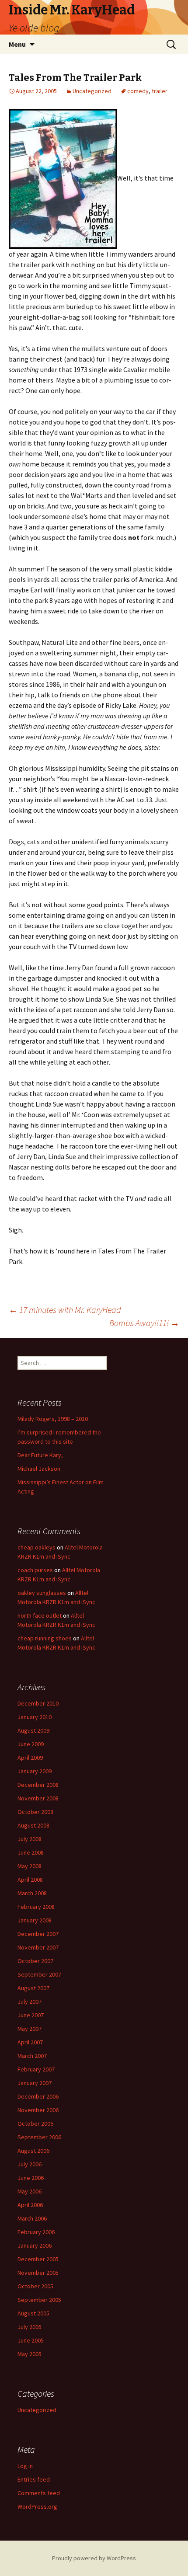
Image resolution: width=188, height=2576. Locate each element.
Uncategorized (92, 91)
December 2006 (38, 2096)
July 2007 (30, 2002)
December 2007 (38, 1934)
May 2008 (30, 1866)
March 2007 (32, 2056)
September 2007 (39, 1974)
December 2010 (38, 1703)
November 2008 (38, 1798)
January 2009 (35, 1771)
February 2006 (36, 2232)
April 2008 (30, 1880)
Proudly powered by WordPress (94, 2558)
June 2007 (31, 2015)
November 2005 (38, 2273)
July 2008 (30, 1839)
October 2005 (35, 2286)
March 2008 (32, 1893)
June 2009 (31, 1744)
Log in (25, 2466)
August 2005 (33, 2313)
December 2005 (38, 2259)
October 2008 (35, 1812)
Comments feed (39, 2493)
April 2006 (30, 2205)
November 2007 (38, 1947)
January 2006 (35, 2245)
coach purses (35, 1570)
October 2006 (35, 2123)
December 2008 (38, 1785)
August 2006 (33, 2151)
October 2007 (35, 1961)
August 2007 (33, 1988)
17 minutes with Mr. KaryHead (65, 1310)
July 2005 (30, 2327)
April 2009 (30, 1758)
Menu (17, 44)
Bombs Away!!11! (144, 1323)
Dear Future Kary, (40, 1455)
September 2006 (39, 2137)
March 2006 (32, 2218)
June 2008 (31, 1852)
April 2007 (30, 2042)
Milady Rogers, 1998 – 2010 (53, 1419)
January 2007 (35, 2083)
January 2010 (35, 1717)
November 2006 (38, 2110)
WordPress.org (37, 2506)
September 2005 (39, 2300)
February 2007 (36, 2069)
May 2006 (30, 2191)
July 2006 (30, 2164)
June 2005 (31, 2340)
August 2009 (33, 1730)
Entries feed (34, 2479)
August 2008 (33, 1825)
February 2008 (36, 1907)
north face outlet (40, 1615)
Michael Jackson (39, 1469)
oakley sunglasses (42, 1593)
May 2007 (30, 2029)
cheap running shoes (45, 1638)
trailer (160, 91)
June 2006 (31, 2178)
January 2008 (35, 1920)
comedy (138, 91)
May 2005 (30, 2354)
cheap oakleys (37, 1547)
